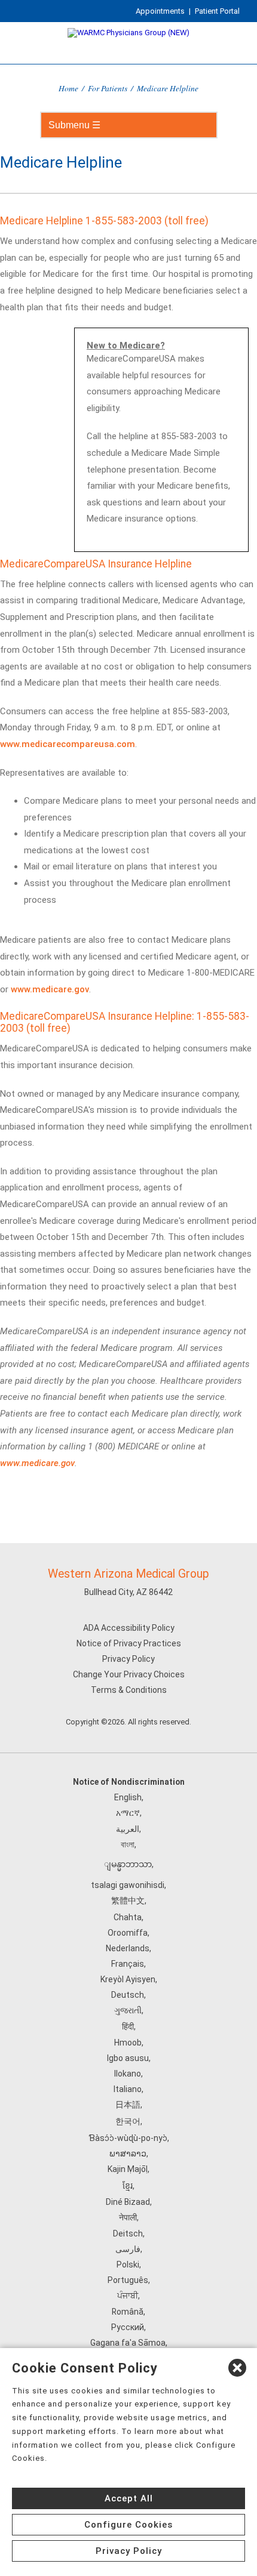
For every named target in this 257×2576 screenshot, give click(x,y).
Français (128, 1964)
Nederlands (128, 1948)
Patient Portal (217, 11)
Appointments (160, 11)
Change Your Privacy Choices (129, 1674)
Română (128, 2312)
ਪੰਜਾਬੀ (128, 2296)
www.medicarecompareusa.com (68, 744)
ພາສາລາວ (128, 2154)
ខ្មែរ (128, 2186)
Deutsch (128, 1995)
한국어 (128, 2121)
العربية (128, 1829)
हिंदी (128, 2026)
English (128, 1797)
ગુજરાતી (128, 2010)
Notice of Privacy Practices (129, 1643)
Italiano (128, 2089)
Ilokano (128, 2074)
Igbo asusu (128, 2058)
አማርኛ (128, 1813)
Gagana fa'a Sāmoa (128, 2343)
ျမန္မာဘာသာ (128, 1864)
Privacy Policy (128, 1659)
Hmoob (128, 2043)
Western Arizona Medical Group (128, 1574)
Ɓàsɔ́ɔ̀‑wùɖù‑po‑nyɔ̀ (128, 2138)
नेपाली (128, 2217)
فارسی (128, 2249)
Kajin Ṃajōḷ (128, 2169)
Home (68, 88)
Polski (128, 2265)
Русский (128, 2327)
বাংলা (128, 1844)
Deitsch (128, 2233)
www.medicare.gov (50, 989)
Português (128, 2280)
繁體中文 (128, 1901)
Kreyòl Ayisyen (128, 1979)
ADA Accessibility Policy (129, 1628)
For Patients (108, 88)
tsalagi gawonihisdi (128, 1885)
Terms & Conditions (129, 1690)
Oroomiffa (128, 1933)
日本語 (128, 2105)
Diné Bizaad (128, 2202)
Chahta (128, 1917)
